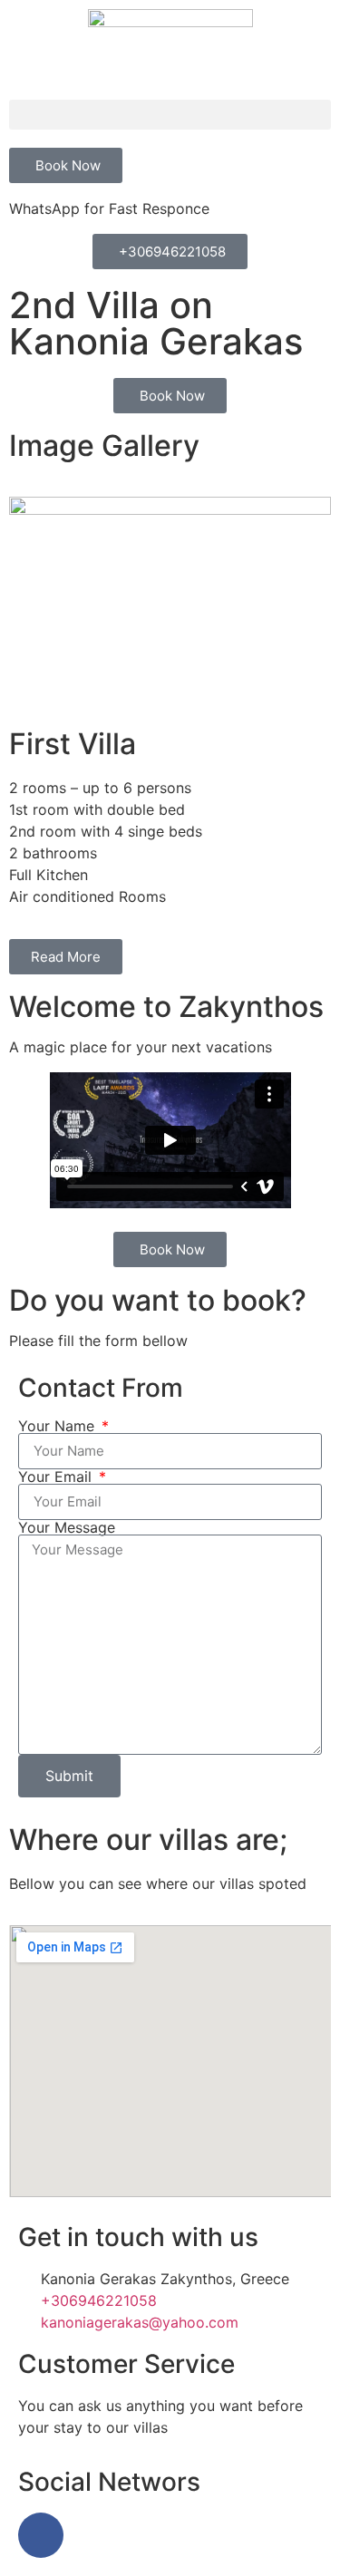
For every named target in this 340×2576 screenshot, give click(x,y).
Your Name (58, 1426)
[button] (170, 115)
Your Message (67, 1527)
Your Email (57, 1477)
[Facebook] (41, 2535)
